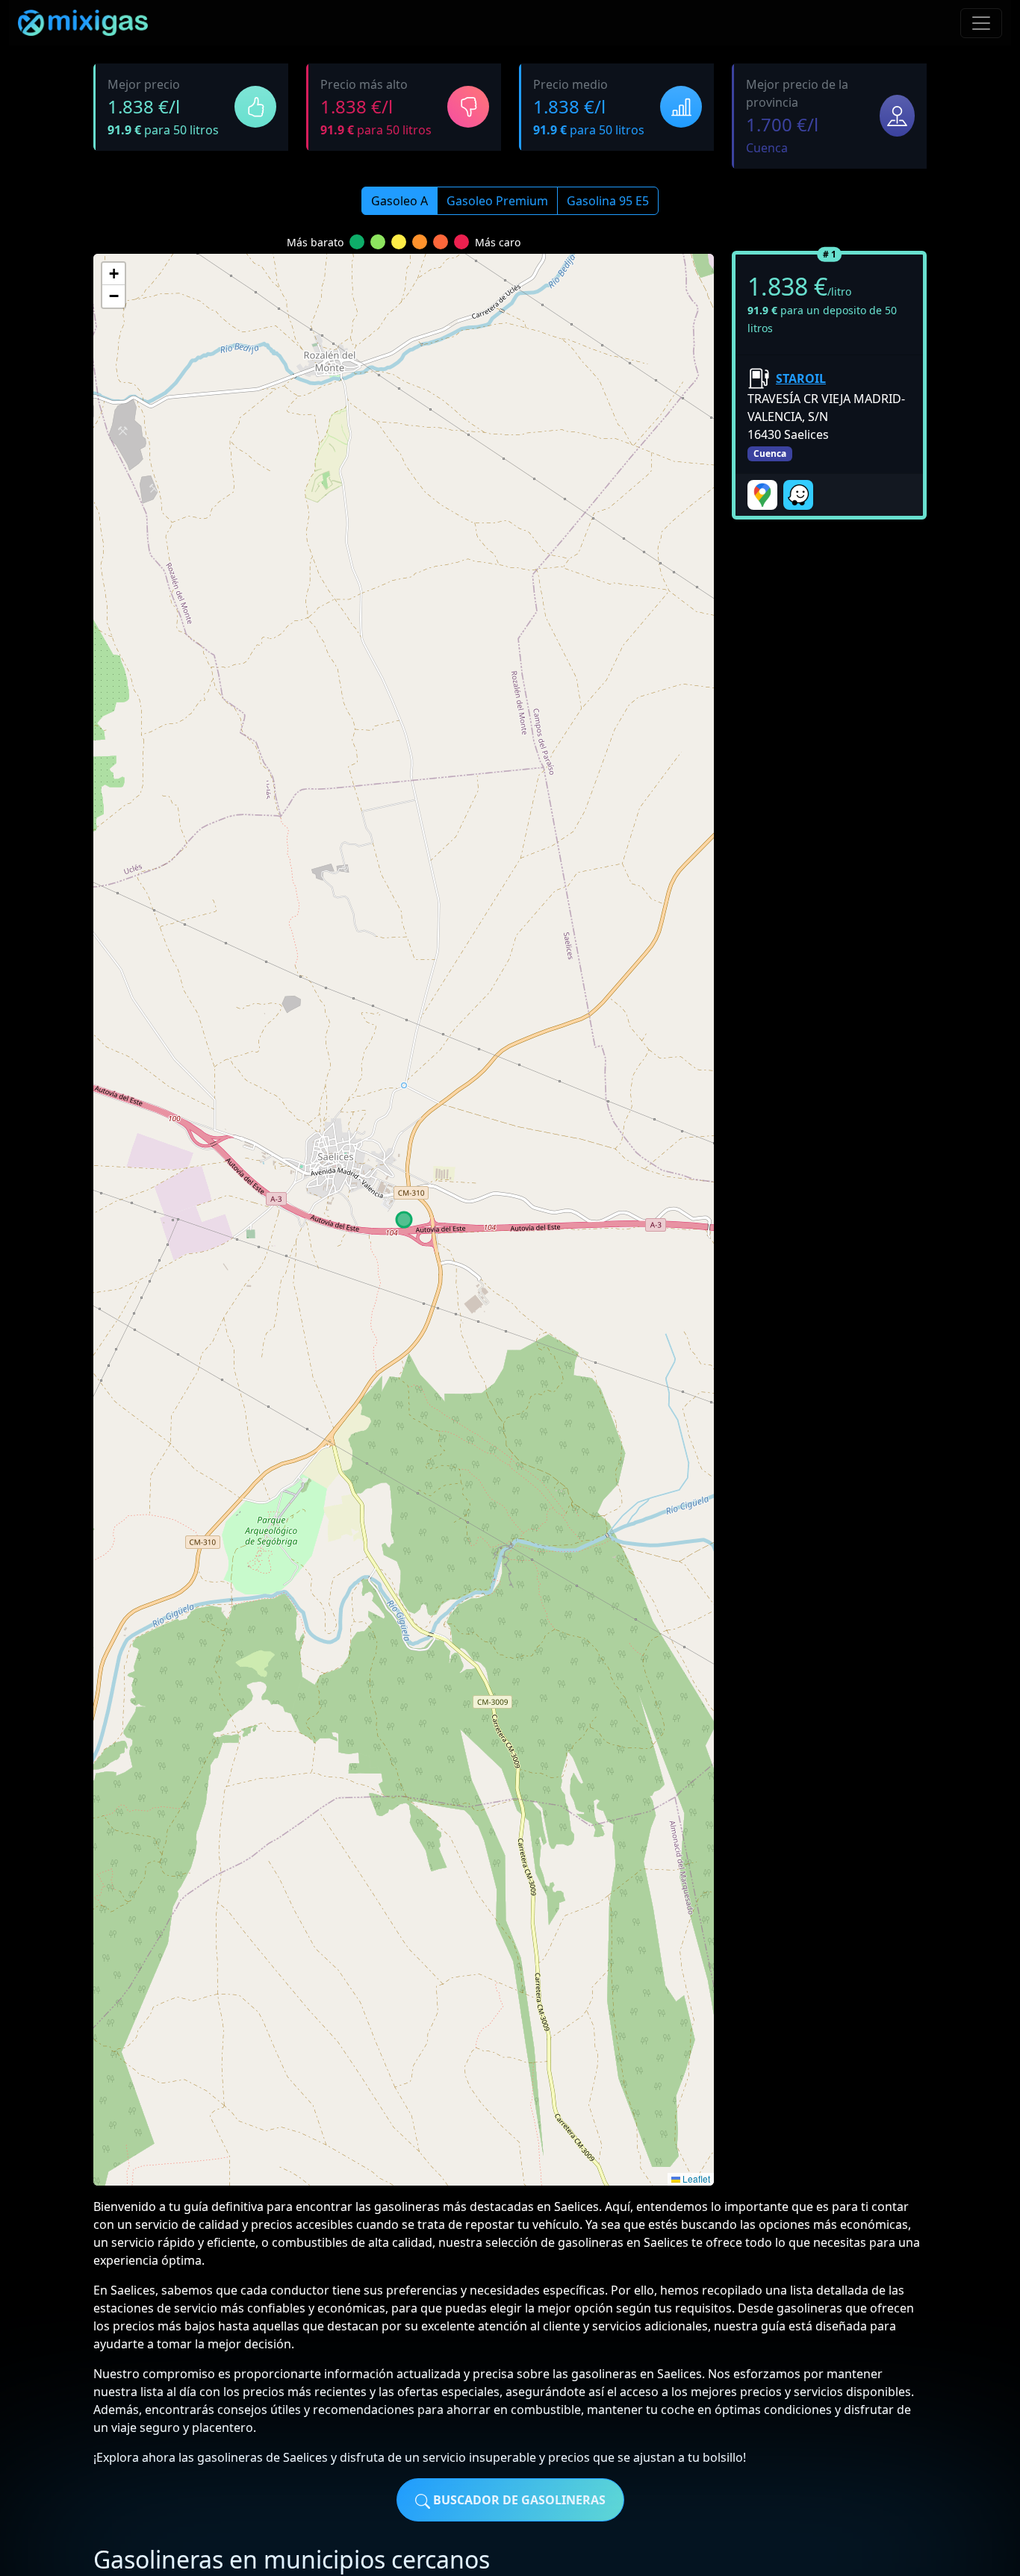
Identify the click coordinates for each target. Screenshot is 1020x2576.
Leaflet (695, 2179)
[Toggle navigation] (981, 23)
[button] (113, 274)
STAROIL (801, 378)
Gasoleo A (399, 201)
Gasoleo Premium (497, 201)
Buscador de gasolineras (518, 2500)
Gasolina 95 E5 (608, 201)
